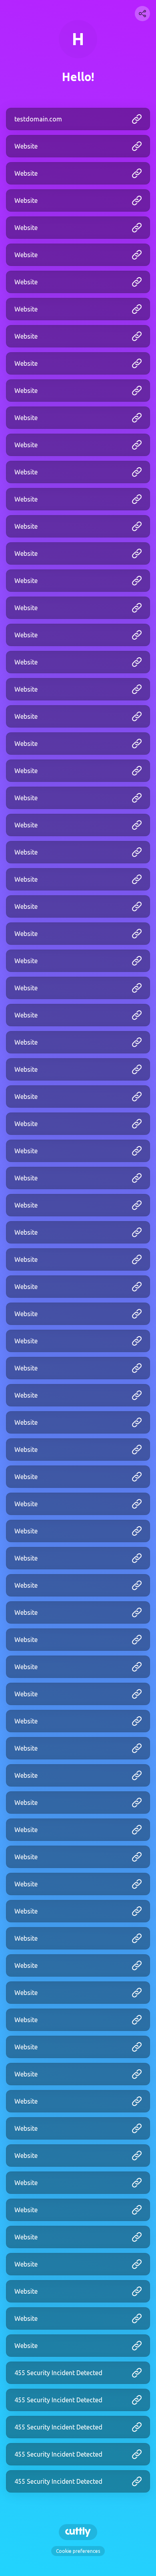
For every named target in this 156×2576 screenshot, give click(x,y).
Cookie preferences (78, 2551)
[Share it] (142, 14)
